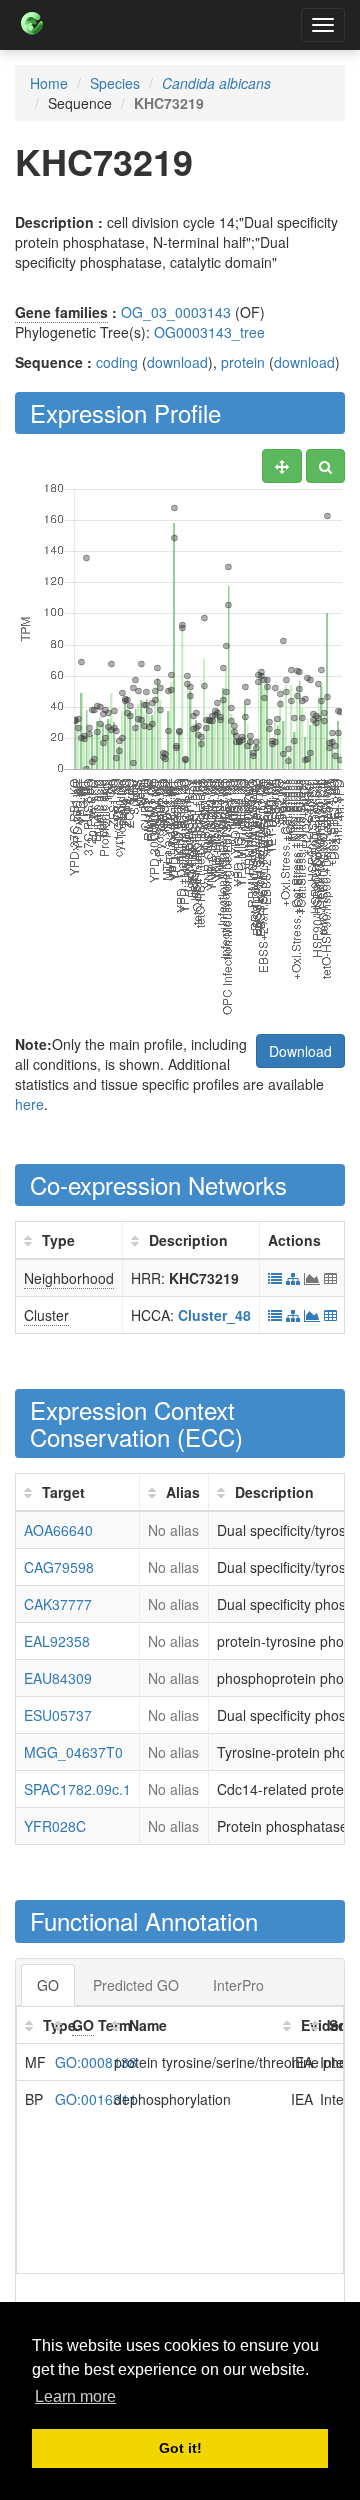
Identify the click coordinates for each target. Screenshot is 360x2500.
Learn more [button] (75, 2396)
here (29, 1104)
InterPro (238, 1985)
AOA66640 (58, 1530)
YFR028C (55, 1826)
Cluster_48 (214, 1315)
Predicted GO (136, 1985)
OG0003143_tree (209, 332)
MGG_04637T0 (73, 1752)
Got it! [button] (180, 2448)
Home (49, 83)
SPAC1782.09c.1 (77, 1789)
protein (243, 362)
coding (117, 362)
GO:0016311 (96, 2099)
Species (115, 83)
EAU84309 (58, 1678)
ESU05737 (58, 1715)
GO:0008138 (96, 2062)
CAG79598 (59, 1567)
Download (300, 1051)
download (177, 362)
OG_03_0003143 (176, 312)
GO (48, 1985)
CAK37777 (58, 1604)
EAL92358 (57, 1641)
